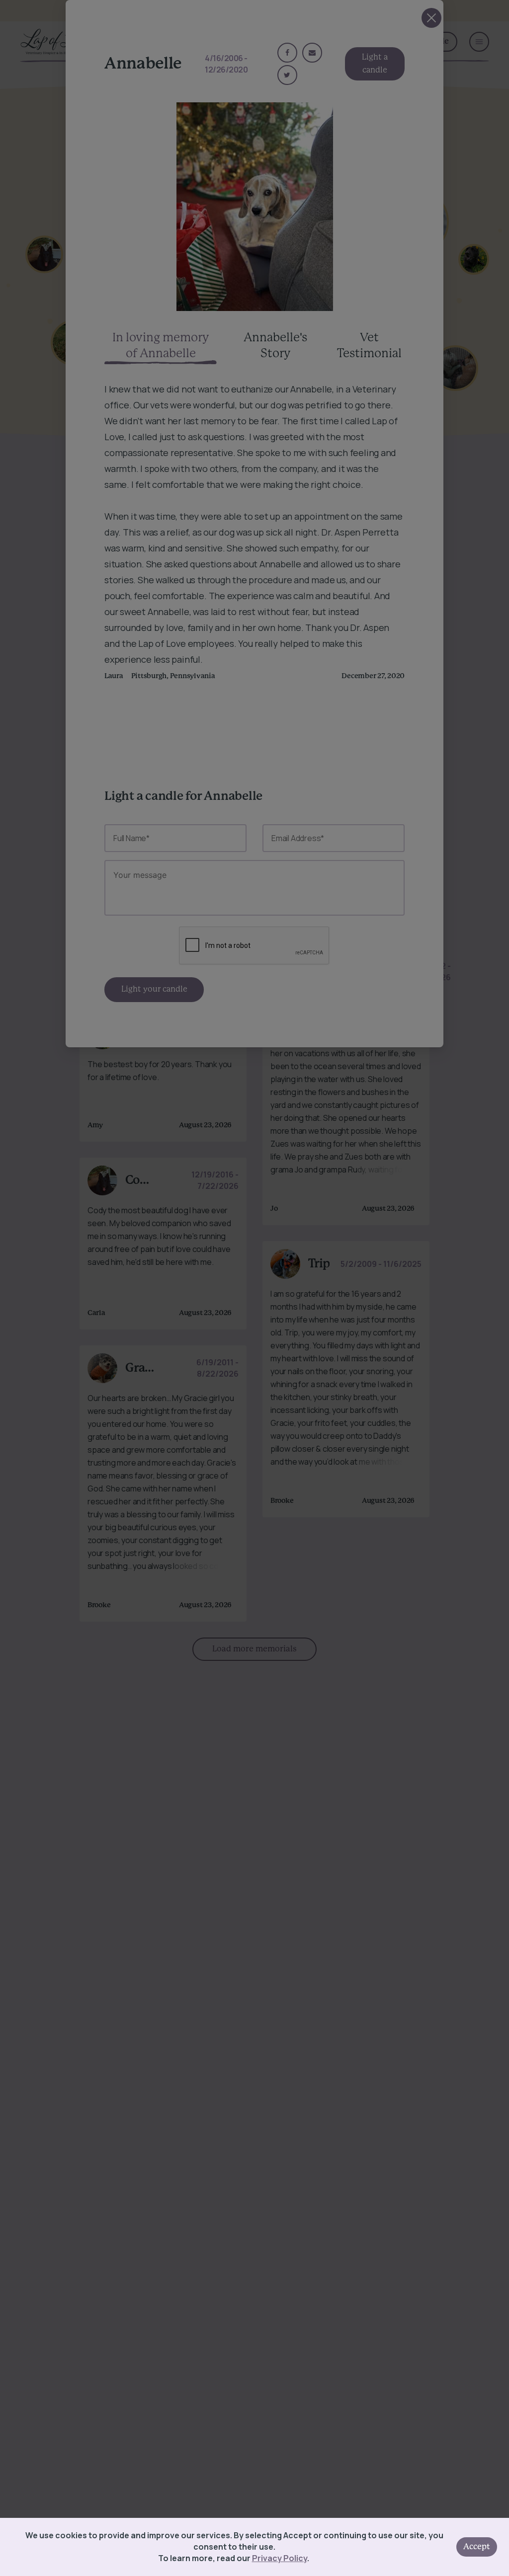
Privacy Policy (280, 2558)
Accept (477, 2547)
